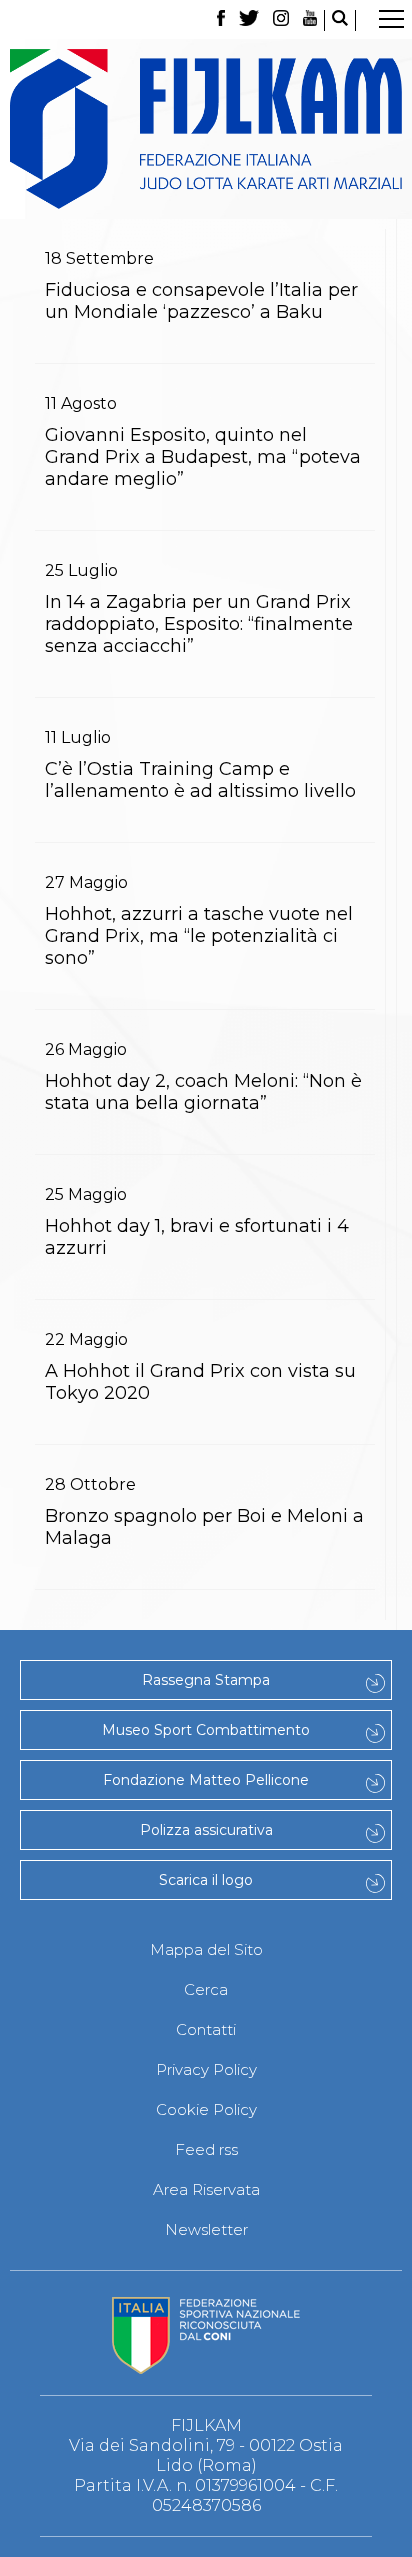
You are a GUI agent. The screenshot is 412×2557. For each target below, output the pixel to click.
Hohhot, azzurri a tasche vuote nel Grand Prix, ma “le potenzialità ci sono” (199, 936)
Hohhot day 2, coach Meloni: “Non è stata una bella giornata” (203, 1092)
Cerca (206, 1989)
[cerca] (340, 20)
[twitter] (249, 20)
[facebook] (220, 20)
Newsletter (206, 2229)
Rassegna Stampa (206, 1680)
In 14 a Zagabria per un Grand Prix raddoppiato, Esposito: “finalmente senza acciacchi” (199, 624)
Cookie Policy (206, 2109)
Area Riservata (206, 2189)
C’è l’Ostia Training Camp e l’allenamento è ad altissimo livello (200, 780)
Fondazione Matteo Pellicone (206, 1780)
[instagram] (281, 20)
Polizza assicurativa (206, 1830)
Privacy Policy (206, 2069)
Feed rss (206, 2149)
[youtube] (310, 20)
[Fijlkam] (206, 129)
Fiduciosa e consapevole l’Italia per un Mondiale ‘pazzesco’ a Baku (201, 301)
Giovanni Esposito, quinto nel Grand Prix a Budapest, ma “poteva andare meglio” (203, 457)
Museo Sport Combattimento (206, 1730)
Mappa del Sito (206, 1949)
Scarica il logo (206, 1880)
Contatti (206, 2029)
